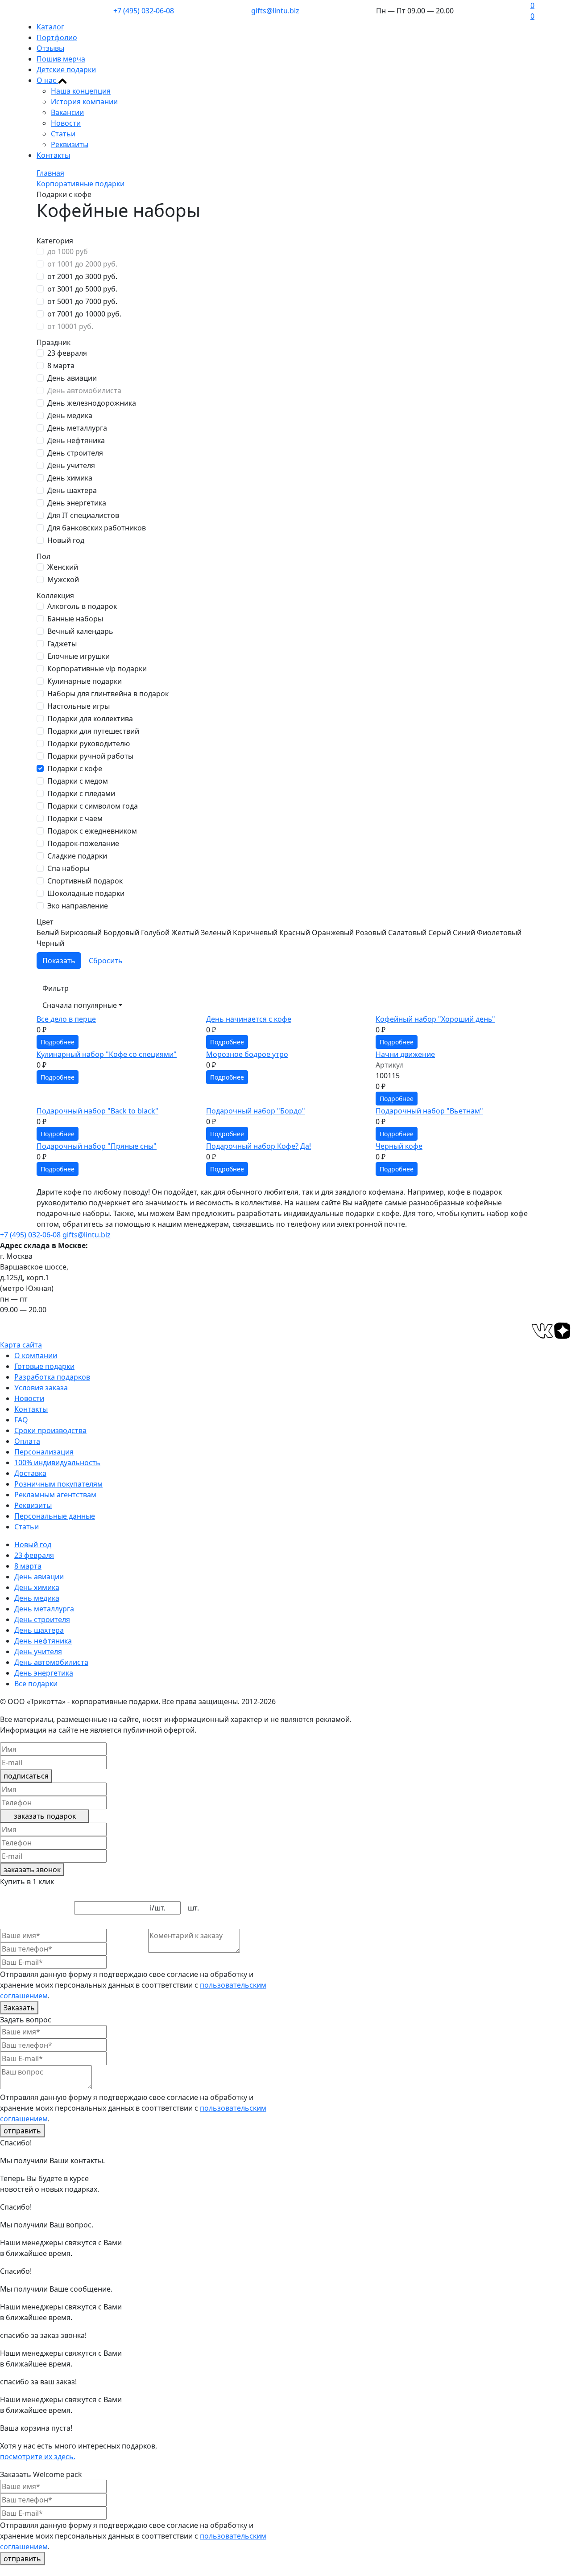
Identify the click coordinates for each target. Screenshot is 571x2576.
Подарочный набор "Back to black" (97, 1111)
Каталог (50, 27)
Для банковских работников (97, 528)
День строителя (75, 453)
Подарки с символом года (93, 806)
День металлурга (77, 428)
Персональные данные (55, 1516)
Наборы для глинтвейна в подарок (108, 694)
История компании (84, 102)
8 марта (61, 366)
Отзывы (50, 48)
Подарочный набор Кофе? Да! (259, 1146)
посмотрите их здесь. (38, 2457)
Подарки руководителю (89, 744)
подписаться (26, 1776)
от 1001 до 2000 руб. (82, 264)
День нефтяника (76, 440)
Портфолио (57, 37)
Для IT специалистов (83, 515)
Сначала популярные (80, 1005)
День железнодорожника (92, 403)
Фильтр (56, 988)
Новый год (66, 540)
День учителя (71, 465)
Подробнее (58, 1042)
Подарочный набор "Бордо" (256, 1111)
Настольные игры (79, 706)
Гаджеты (62, 644)
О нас (47, 80)
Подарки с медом (78, 781)
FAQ (21, 1420)
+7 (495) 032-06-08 (144, 11)
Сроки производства (50, 1430)
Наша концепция (81, 91)
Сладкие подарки (77, 856)
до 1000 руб (68, 251)
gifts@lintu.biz (275, 11)
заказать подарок (45, 1816)
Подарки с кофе (75, 768)
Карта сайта (21, 1345)
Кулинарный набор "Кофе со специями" (107, 1054)
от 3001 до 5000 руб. (82, 289)
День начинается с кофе (249, 1019)
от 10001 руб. (70, 326)
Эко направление (78, 906)
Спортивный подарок (85, 881)
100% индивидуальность (57, 1463)
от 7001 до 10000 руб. (84, 314)
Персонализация (44, 1452)
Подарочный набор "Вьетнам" (429, 1111)
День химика (70, 478)
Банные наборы (75, 619)
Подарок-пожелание (83, 843)
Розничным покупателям (58, 1484)
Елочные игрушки (79, 656)
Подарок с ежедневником (92, 831)
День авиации (72, 378)
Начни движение (405, 1054)
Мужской (63, 579)
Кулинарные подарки (85, 681)
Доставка (30, 1473)
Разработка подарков (52, 1377)
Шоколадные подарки (86, 893)
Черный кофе (399, 1146)
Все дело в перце (66, 1019)
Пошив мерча (61, 59)
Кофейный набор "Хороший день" (435, 1019)
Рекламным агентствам (55, 1495)
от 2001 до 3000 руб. (82, 276)
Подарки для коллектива (90, 719)
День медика (70, 415)
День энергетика (77, 503)
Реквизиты (70, 144)
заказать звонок (32, 1869)
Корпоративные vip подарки (97, 669)
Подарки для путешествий (93, 731)
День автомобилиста (84, 390)
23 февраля (67, 353)
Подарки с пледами (81, 793)
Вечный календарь (80, 631)
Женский (63, 567)
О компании (36, 1356)
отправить (22, 2131)
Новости (66, 123)
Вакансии (67, 112)
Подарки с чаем (75, 818)
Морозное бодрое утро (247, 1054)
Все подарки (36, 1684)
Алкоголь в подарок (82, 606)
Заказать (19, 2008)
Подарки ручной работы (90, 756)
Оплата (27, 1441)
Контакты (53, 155)
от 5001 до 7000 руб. (82, 301)
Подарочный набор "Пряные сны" (97, 1146)
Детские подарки (66, 70)
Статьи (63, 134)
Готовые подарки (44, 1366)
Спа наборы (68, 868)
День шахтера (72, 490)
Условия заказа (41, 1388)
